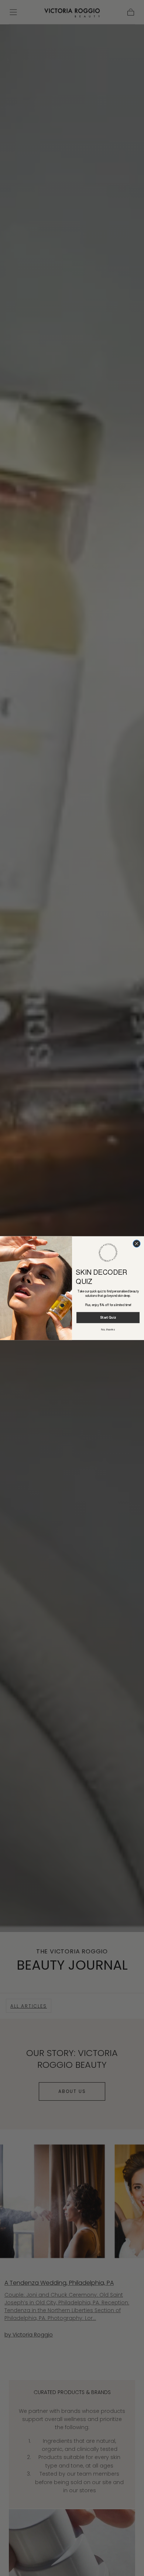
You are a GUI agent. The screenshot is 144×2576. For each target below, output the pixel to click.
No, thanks (108, 1329)
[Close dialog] (137, 1243)
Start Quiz (108, 1318)
